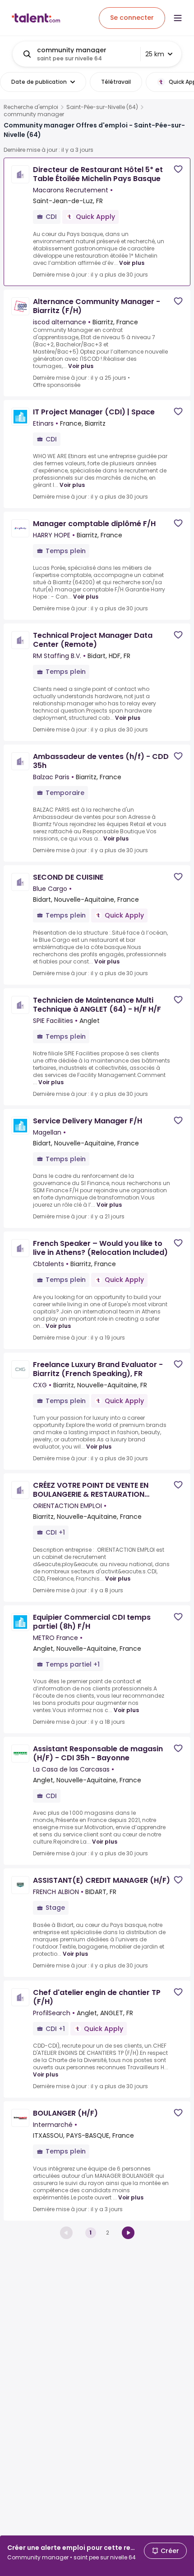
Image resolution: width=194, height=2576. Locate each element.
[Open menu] (178, 18)
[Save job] (178, 169)
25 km (155, 54)
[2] (128, 2233)
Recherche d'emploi (31, 107)
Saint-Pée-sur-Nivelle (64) (102, 107)
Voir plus (132, 263)
